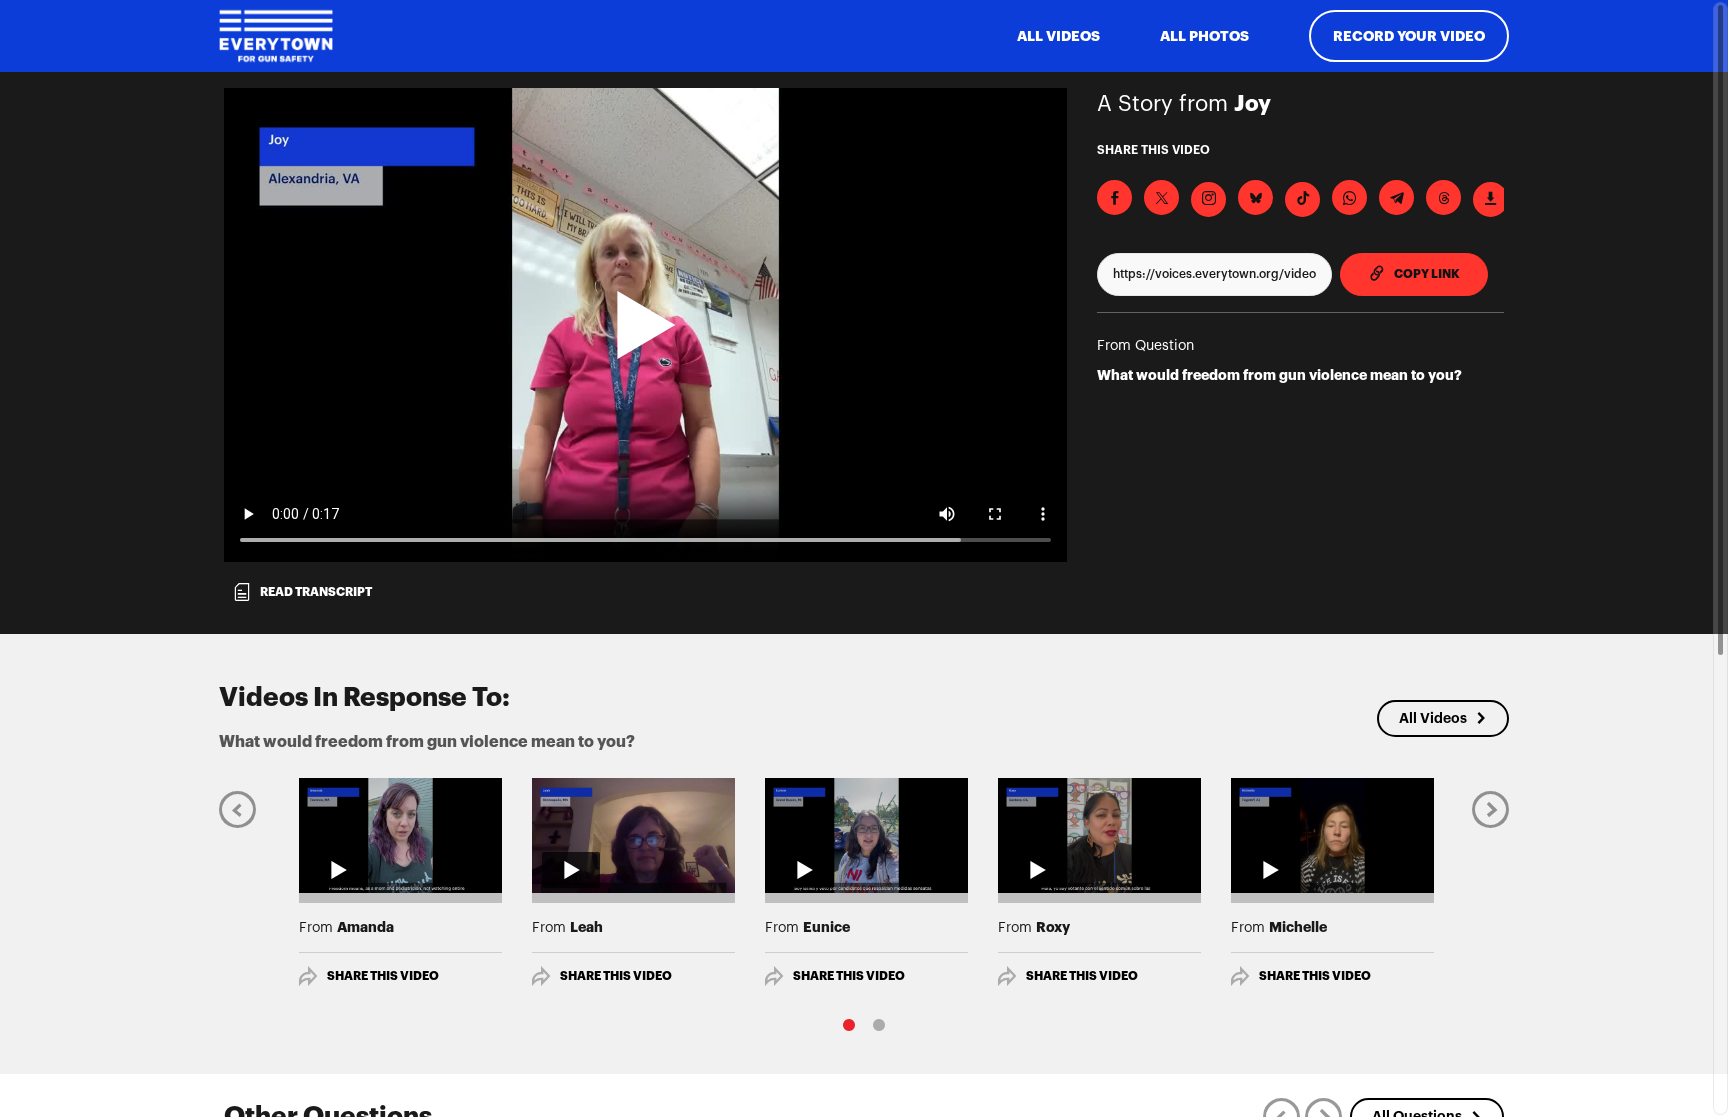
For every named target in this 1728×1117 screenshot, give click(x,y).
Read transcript (316, 592)
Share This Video (383, 976)
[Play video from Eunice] (866, 835)
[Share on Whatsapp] (1349, 197)
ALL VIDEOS (1058, 36)
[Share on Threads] (1443, 197)
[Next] (1490, 808)
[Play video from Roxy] (1099, 835)
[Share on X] (1161, 197)
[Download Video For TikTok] (1302, 199)
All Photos (1204, 36)
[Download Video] (1490, 199)
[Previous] (237, 808)
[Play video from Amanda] (400, 835)
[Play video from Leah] (633, 835)
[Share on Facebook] (1114, 197)
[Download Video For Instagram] (1208, 199)
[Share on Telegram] (1396, 197)
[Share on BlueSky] (1255, 197)
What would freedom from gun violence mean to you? (1279, 375)
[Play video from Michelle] (1332, 835)
